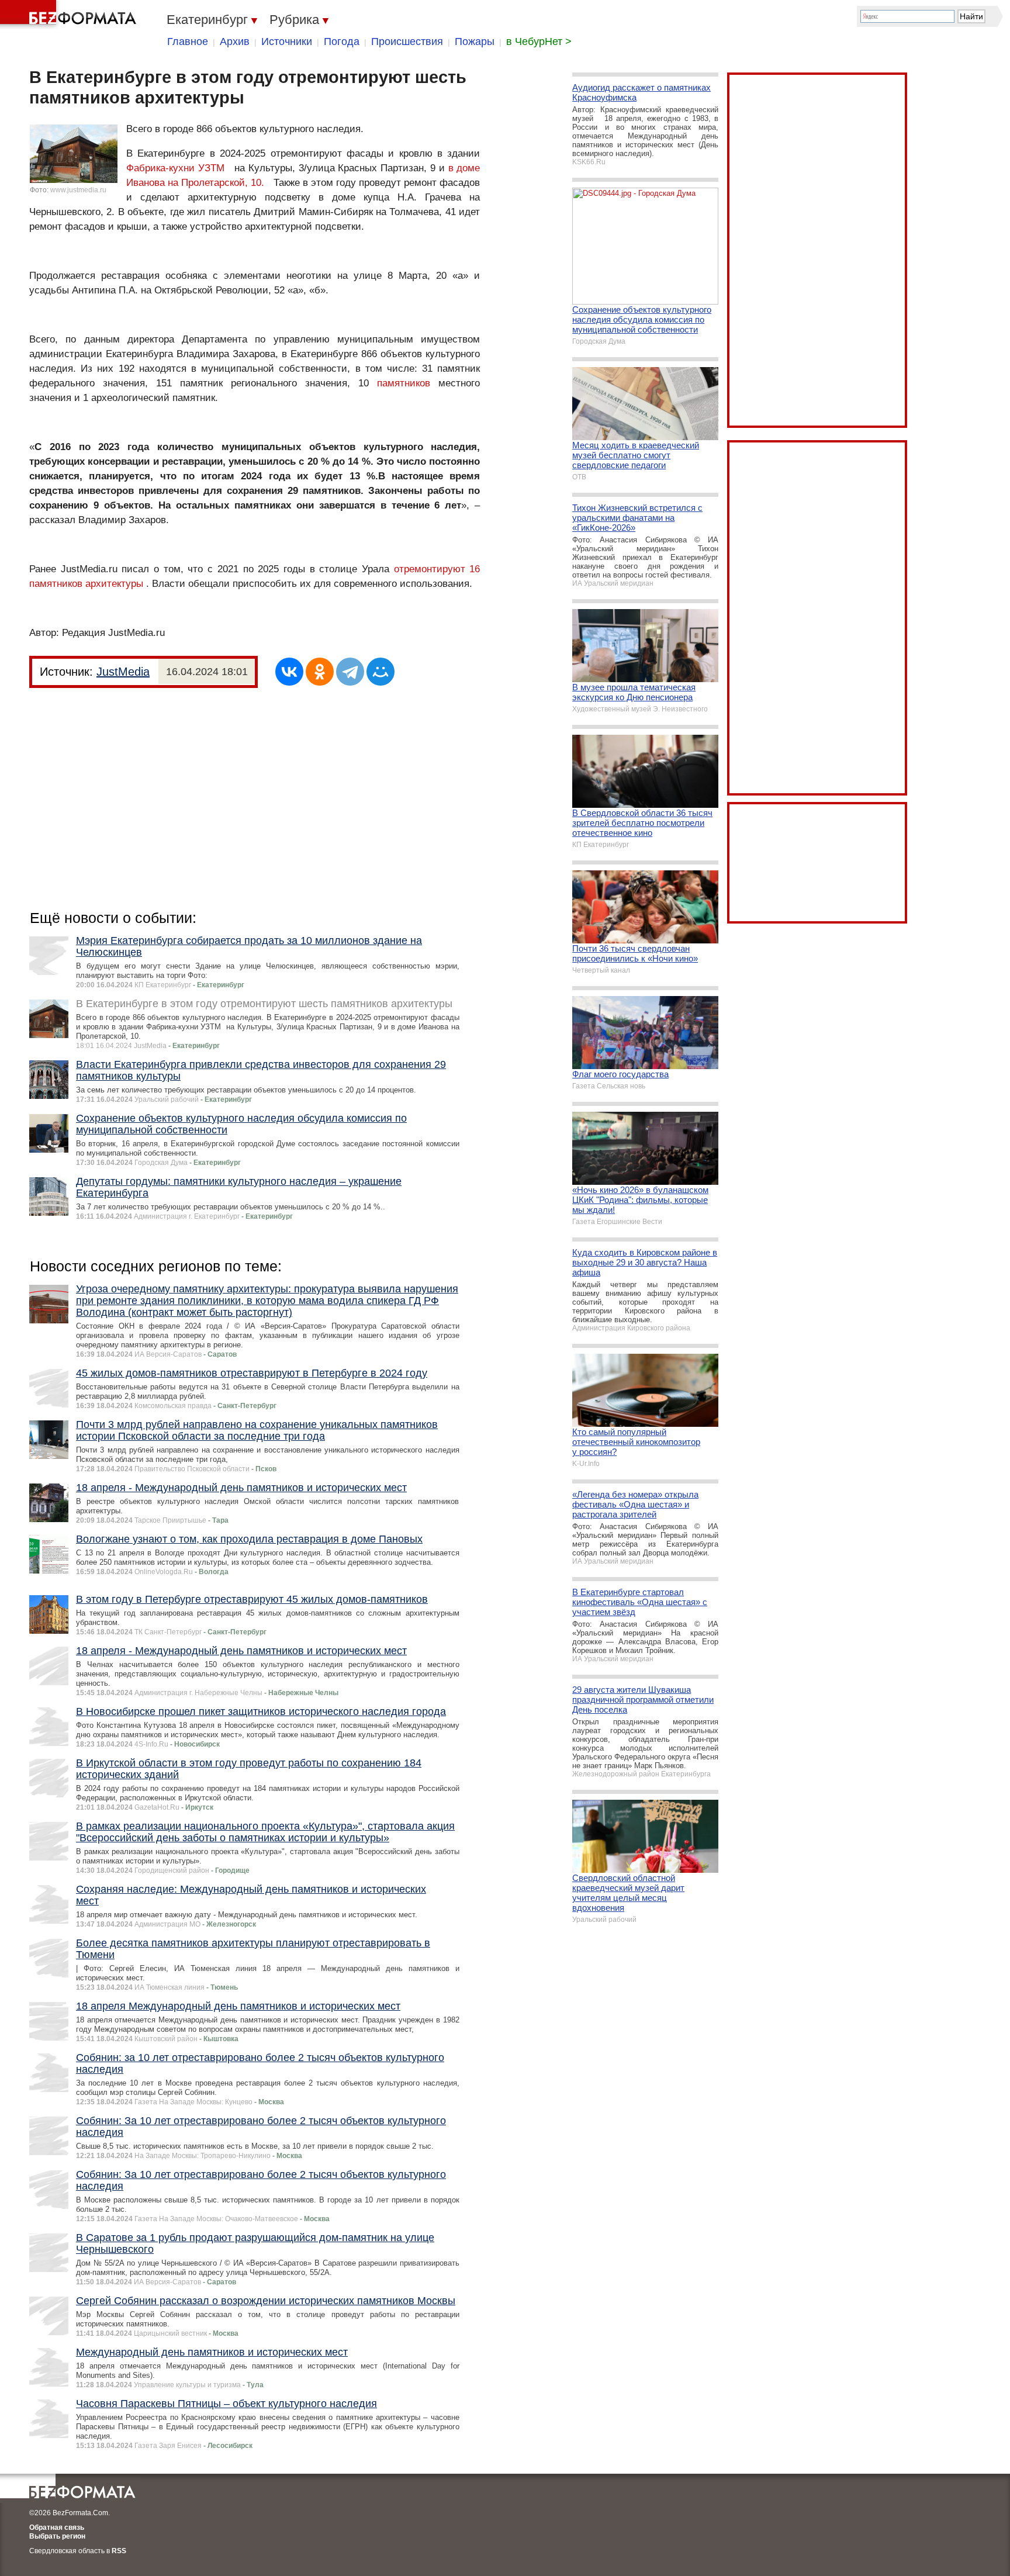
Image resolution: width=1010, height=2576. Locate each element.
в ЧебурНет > (539, 42)
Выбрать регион (57, 2536)
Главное (188, 42)
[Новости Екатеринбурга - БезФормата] (70, 15)
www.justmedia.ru (78, 190)
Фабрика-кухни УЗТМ (175, 168)
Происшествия (407, 42)
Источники (287, 42)
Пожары (475, 42)
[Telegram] (350, 672)
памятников (404, 383)
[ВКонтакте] (289, 672)
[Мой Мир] (381, 672)
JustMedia (123, 672)
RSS (119, 2551)
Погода (342, 42)
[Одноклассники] (320, 672)
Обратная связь (57, 2527)
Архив (235, 42)
